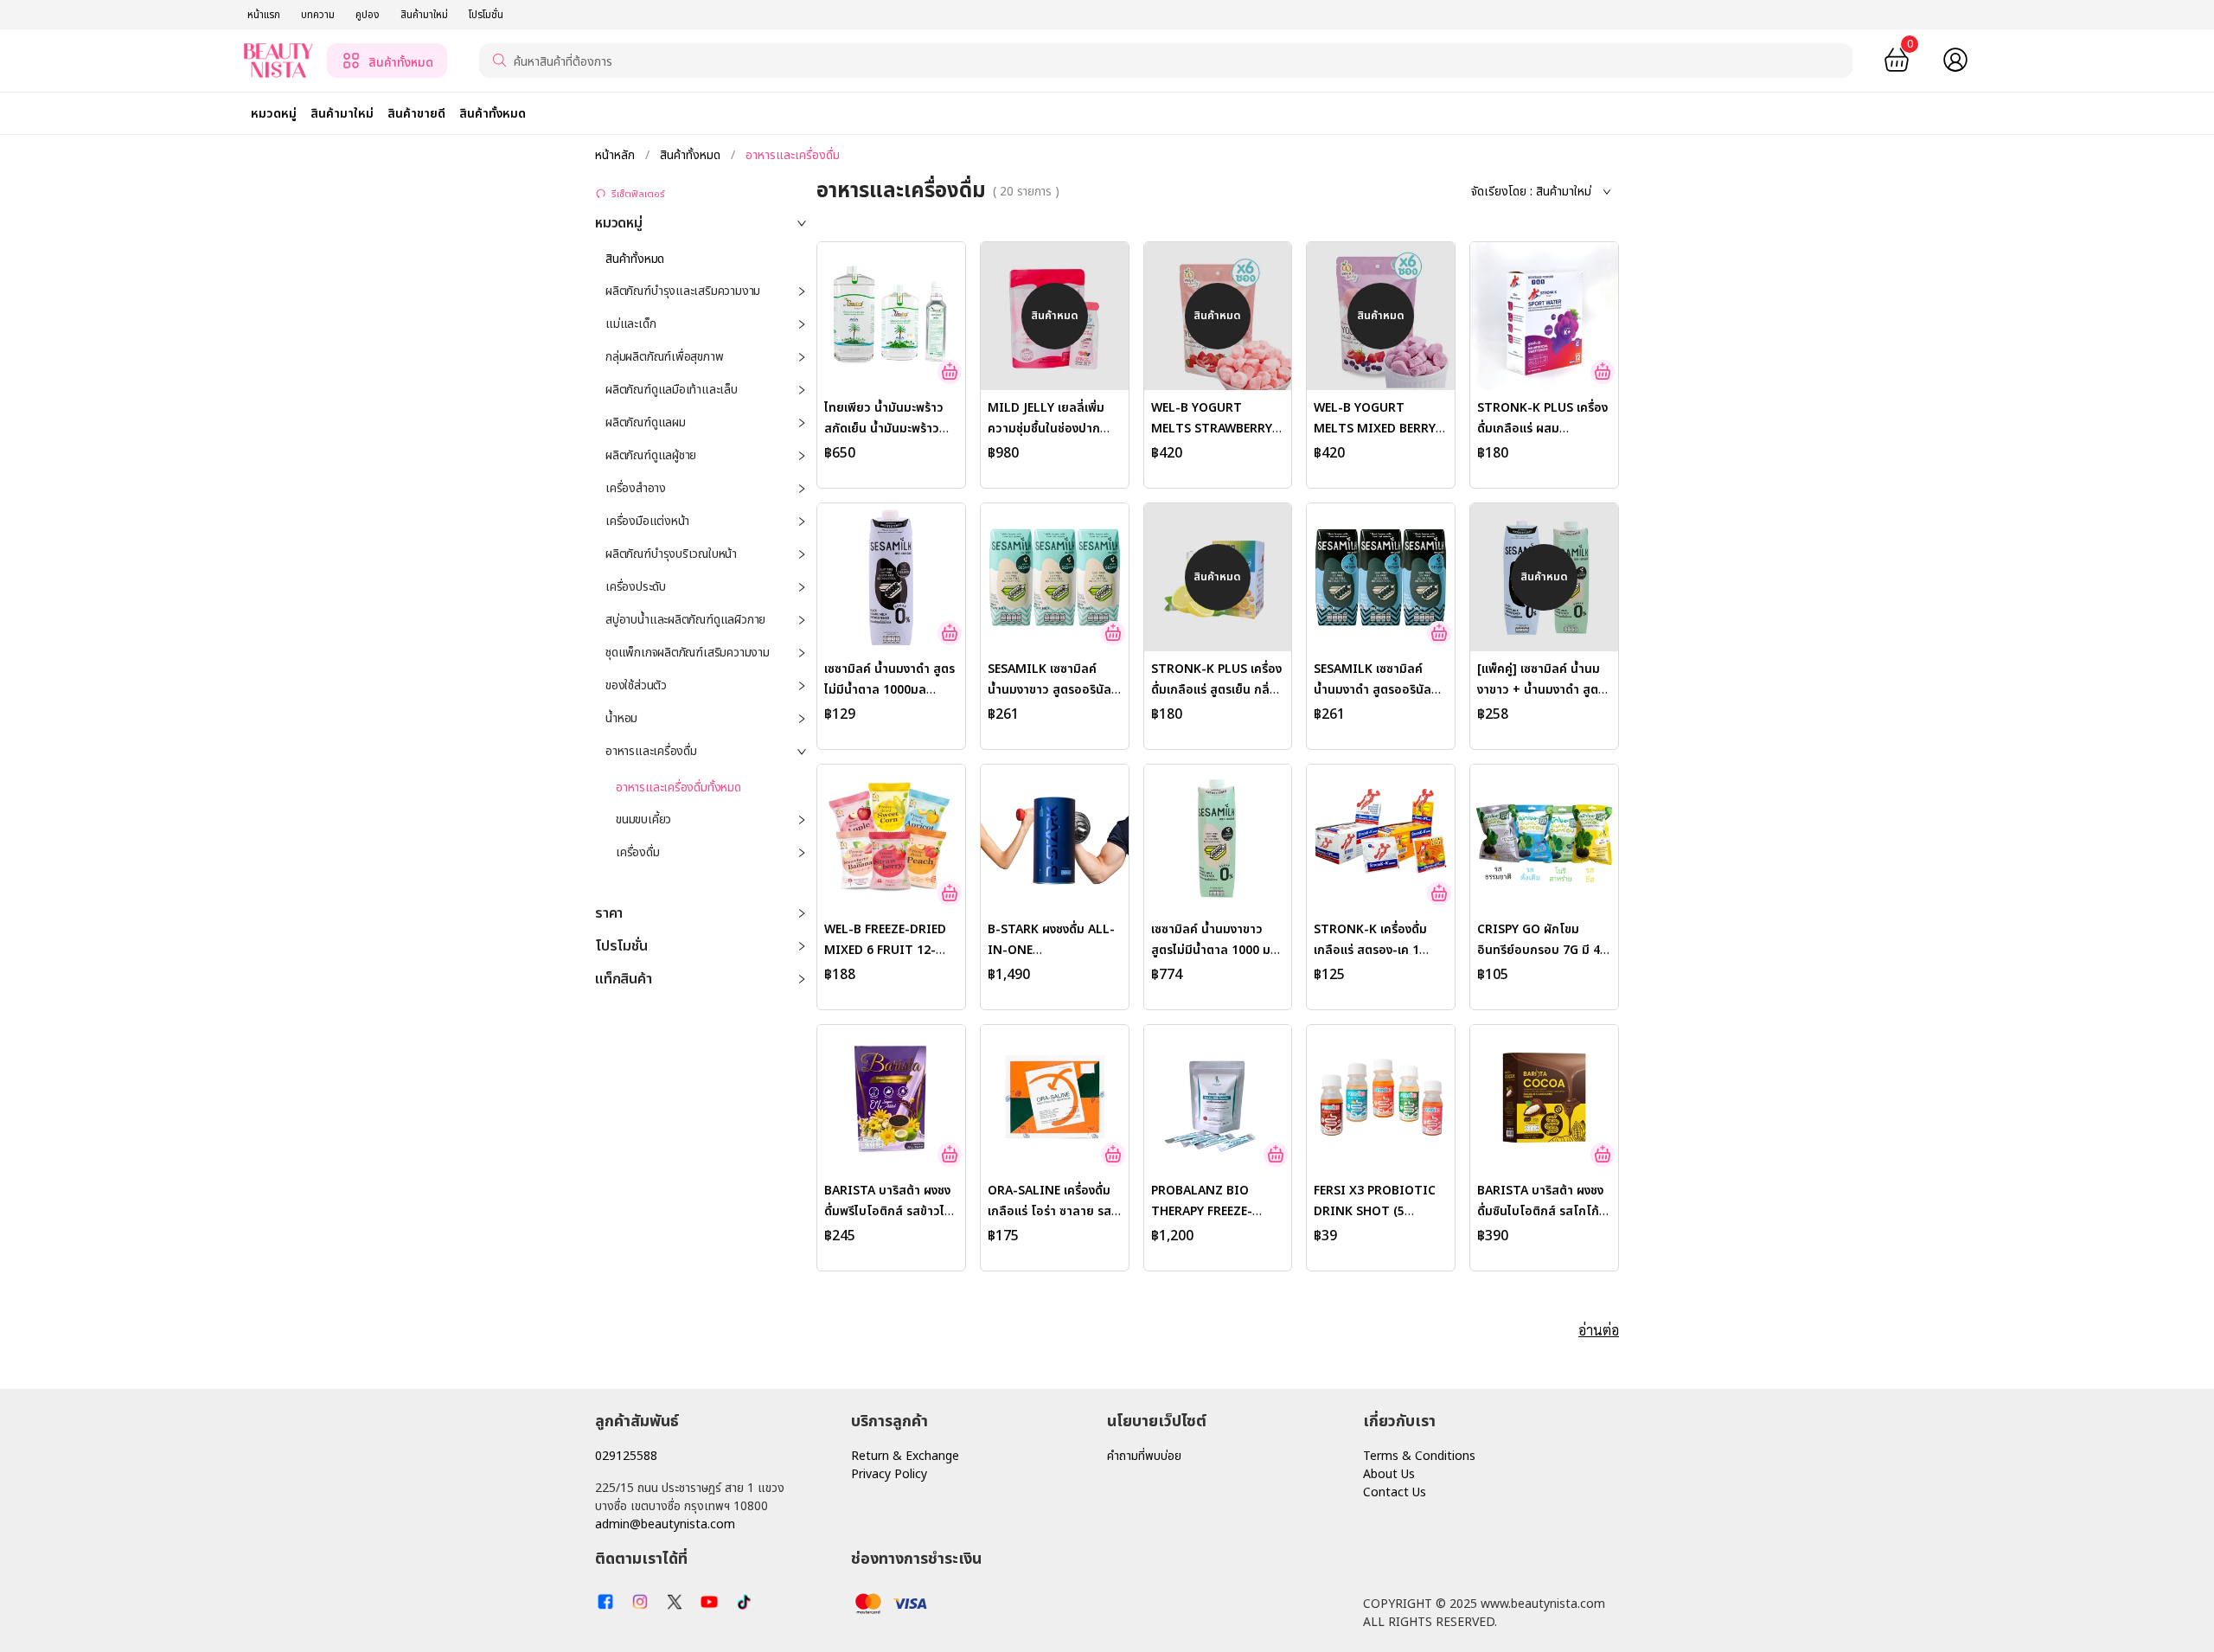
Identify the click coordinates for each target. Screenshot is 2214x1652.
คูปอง (368, 15)
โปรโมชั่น (486, 15)
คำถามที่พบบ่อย (1144, 1456)
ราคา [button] (609, 913)
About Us (1389, 1474)
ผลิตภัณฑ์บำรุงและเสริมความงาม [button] (683, 291)
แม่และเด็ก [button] (630, 324)
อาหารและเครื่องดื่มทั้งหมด (678, 788)
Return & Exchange (905, 1456)
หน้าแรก (264, 15)
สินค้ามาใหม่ (424, 15)
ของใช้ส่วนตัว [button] (636, 685)
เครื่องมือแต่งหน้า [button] (647, 521)
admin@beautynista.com (665, 1524)
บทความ (318, 15)
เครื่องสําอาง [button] (636, 488)
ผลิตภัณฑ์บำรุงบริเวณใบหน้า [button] (671, 554)
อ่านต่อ (1599, 1330)
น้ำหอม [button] (621, 718)
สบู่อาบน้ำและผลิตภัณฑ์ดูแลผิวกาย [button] (685, 620)
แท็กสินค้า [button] (623, 979)
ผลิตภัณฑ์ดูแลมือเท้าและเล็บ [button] (672, 390)
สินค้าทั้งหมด (690, 155)
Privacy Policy (889, 1474)
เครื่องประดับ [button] (636, 587)
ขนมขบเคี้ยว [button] (643, 820)
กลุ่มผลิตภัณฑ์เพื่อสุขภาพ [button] (664, 357)
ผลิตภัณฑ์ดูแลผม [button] (646, 423)
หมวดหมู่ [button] (619, 223)
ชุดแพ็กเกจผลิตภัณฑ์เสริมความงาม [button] (688, 653)
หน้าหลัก (617, 155)
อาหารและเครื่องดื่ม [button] (651, 751)
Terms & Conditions (1419, 1456)
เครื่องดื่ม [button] (638, 852)
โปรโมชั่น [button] (621, 946)
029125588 (626, 1456)
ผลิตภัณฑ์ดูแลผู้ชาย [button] (651, 455)
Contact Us (1395, 1492)
